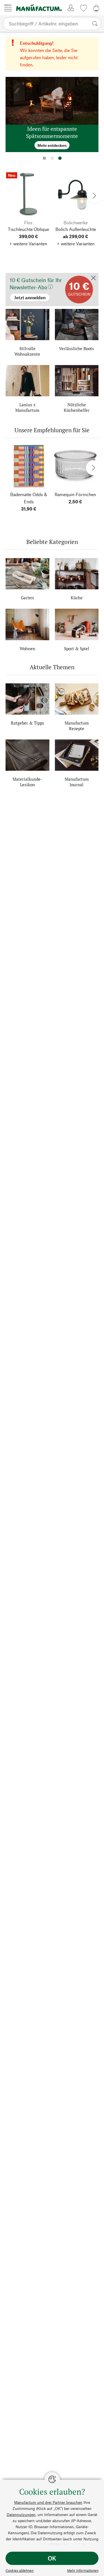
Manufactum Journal (77, 782)
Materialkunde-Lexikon (27, 782)
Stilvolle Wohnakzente (27, 351)
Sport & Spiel (77, 648)
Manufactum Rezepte (77, 726)
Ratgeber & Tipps (27, 723)
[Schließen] (93, 278)
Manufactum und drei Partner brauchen (48, 2502)
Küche (77, 598)
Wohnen (27, 648)
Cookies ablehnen (20, 2570)
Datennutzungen (21, 2514)
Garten (27, 598)
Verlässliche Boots (77, 348)
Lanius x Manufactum (27, 407)
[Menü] (8, 8)
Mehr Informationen (83, 2570)
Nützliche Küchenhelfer (77, 407)
